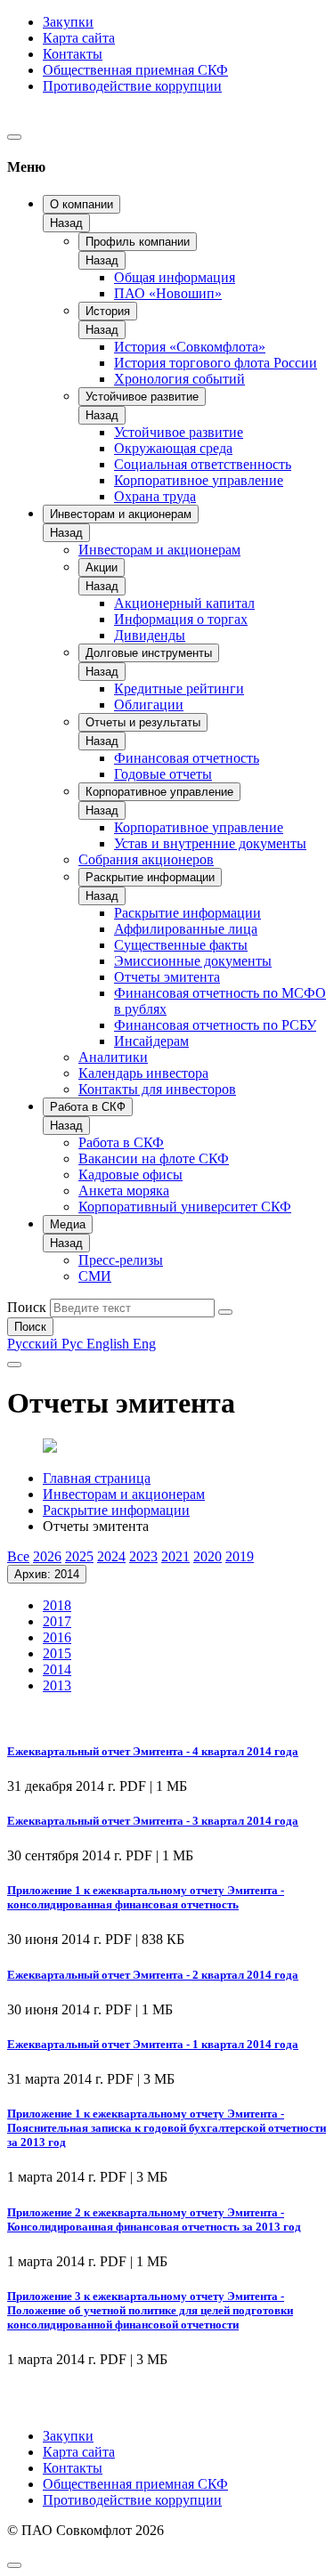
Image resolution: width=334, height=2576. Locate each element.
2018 (57, 1605)
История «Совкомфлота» (190, 347)
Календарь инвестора (143, 1073)
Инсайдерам (151, 1041)
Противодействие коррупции (132, 86)
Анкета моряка (124, 1191)
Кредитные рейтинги (179, 689)
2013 (57, 1685)
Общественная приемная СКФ (135, 70)
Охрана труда (155, 496)
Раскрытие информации (150, 877)
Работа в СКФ (88, 1107)
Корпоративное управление (199, 480)
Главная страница (97, 1478)
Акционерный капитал (184, 603)
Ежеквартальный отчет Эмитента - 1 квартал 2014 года (153, 2044)
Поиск (27, 1307)
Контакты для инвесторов (157, 1089)
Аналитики (113, 1057)
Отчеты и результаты (143, 722)
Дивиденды (150, 635)
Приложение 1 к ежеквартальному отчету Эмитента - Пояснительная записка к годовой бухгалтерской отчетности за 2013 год (167, 2128)
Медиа (68, 1224)
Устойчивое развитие (142, 397)
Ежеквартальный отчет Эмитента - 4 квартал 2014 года (153, 1751)
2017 (57, 1621)
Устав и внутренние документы (210, 843)
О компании (81, 204)
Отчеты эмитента (167, 977)
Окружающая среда (173, 448)
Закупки (68, 22)
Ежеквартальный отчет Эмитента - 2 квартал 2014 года (153, 1975)
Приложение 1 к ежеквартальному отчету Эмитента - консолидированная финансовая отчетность (146, 1897)
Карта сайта (79, 38)
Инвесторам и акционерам (121, 514)
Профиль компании (138, 242)
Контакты (73, 54)
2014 (57, 1669)
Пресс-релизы (121, 1260)
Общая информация (175, 277)
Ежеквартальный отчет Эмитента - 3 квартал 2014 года (153, 1821)
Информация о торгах (181, 619)
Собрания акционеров (146, 859)
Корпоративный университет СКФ (185, 1207)
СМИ (95, 1276)
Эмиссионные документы (193, 961)
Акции (102, 567)
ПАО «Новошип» (168, 293)
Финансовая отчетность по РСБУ (215, 1025)
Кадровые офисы (130, 1175)
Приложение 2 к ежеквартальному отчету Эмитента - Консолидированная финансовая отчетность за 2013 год (154, 2220)
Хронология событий (179, 379)
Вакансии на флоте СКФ (154, 1158)
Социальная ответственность (203, 464)
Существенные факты (181, 945)
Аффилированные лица (186, 929)
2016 (57, 1637)
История (108, 311)
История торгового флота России (216, 363)
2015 (57, 1653)
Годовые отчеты (163, 774)
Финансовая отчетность (187, 758)
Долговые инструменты (149, 653)
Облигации (149, 705)
